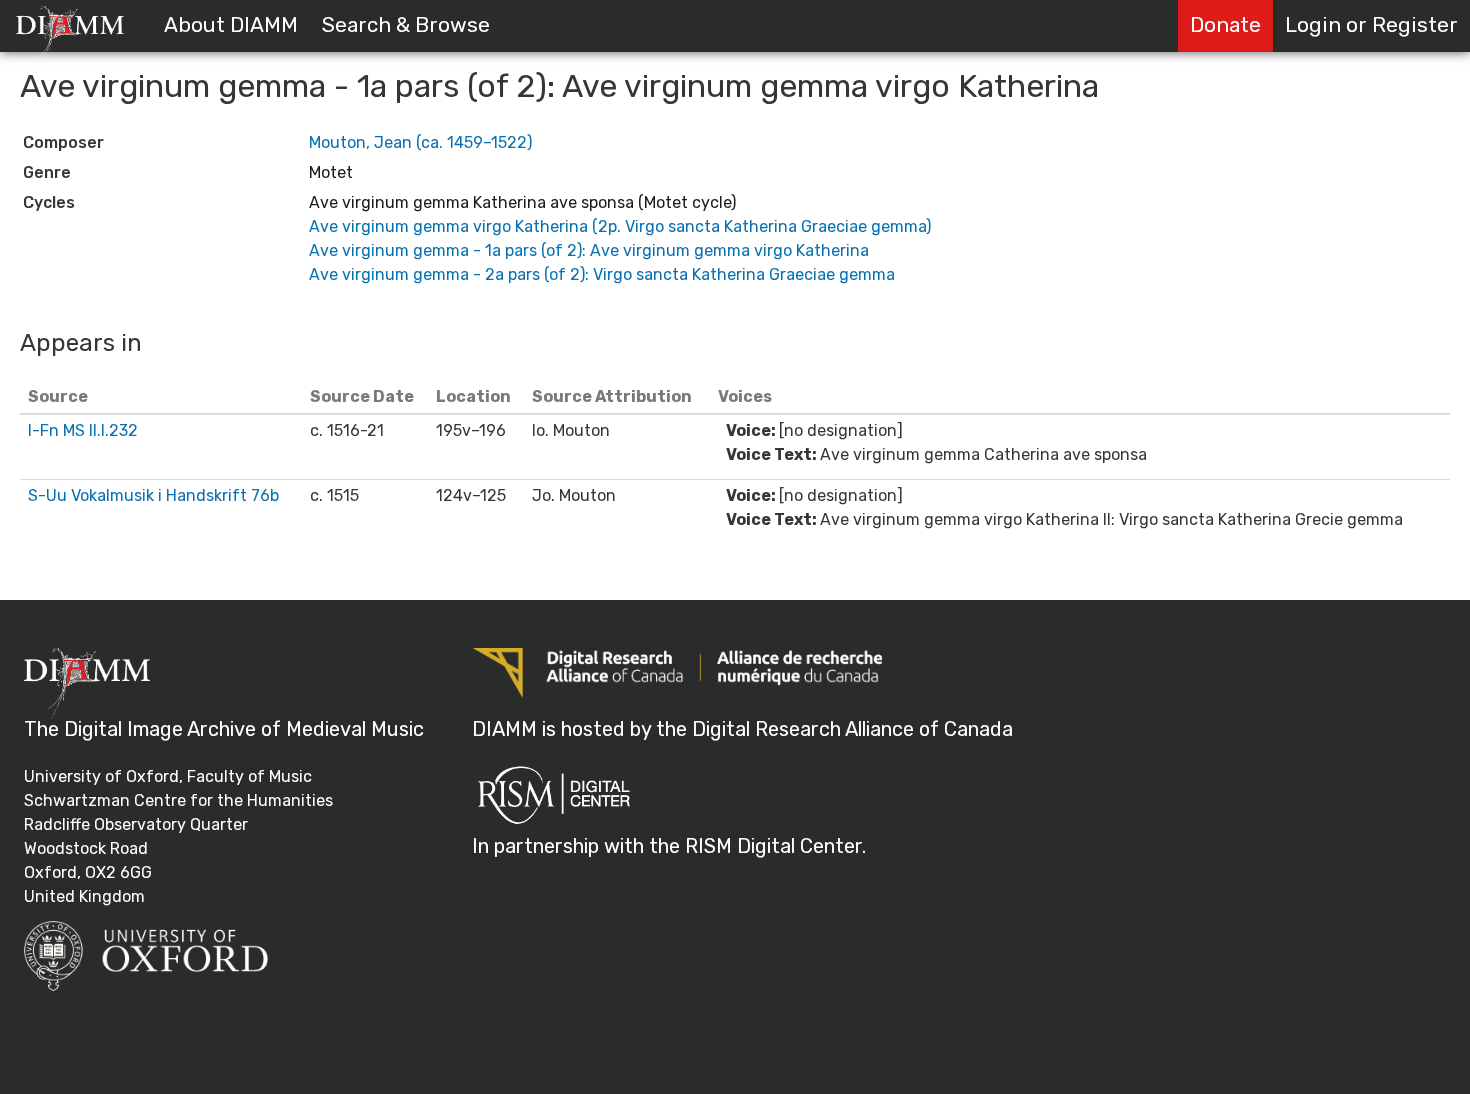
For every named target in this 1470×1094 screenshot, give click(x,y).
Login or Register (1371, 25)
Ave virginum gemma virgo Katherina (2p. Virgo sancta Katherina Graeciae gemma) (620, 226)
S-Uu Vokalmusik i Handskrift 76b (153, 495)
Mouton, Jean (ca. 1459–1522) (420, 142)
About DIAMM (231, 25)
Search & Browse (406, 25)
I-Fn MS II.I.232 (83, 430)
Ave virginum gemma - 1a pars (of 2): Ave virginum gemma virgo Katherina (589, 250)
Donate (1225, 25)
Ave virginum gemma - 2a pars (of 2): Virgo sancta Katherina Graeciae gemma (602, 274)
